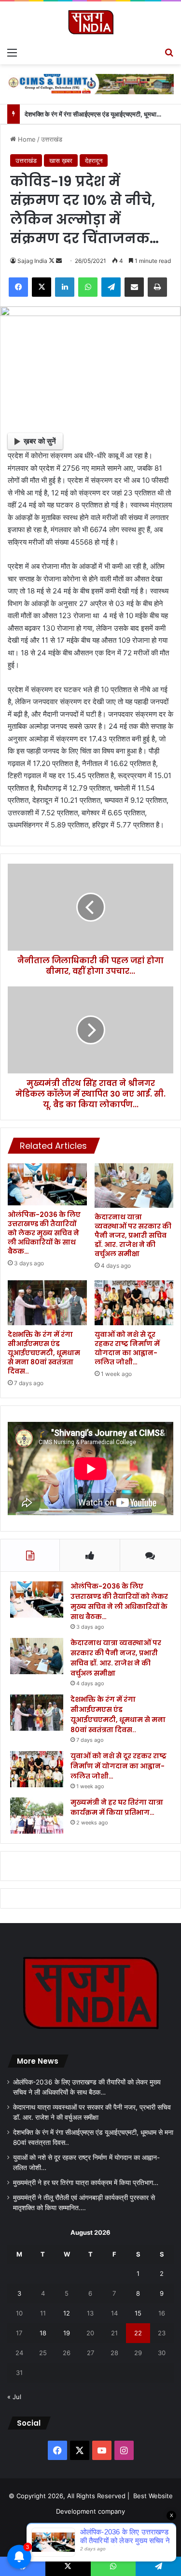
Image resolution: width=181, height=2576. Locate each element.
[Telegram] (111, 287)
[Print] (157, 287)
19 (67, 2333)
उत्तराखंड (52, 139)
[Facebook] (18, 287)
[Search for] (169, 52)
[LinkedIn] (65, 287)
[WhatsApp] (88, 287)
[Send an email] (59, 261)
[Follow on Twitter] (52, 261)
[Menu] (12, 52)
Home (26, 139)
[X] (42, 287)
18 (43, 2333)
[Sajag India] (91, 22)
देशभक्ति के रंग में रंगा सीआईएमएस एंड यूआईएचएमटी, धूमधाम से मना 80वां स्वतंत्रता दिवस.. (44, 1353)
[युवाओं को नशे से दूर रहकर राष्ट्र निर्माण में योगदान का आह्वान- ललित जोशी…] (134, 1302)
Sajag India (32, 261)
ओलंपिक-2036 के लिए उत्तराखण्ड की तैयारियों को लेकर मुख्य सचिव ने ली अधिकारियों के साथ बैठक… (44, 1233)
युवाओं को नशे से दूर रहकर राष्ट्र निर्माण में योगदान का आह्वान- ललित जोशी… (127, 1348)
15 (138, 2313)
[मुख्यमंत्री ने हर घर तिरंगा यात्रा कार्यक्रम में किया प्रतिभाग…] (37, 1816)
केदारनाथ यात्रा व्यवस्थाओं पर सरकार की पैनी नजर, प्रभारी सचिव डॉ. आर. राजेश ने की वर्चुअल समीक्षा (133, 1235)
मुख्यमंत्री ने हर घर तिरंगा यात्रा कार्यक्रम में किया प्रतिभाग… (117, 1807)
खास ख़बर (61, 160)
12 (67, 2313)
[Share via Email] (134, 287)
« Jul (14, 2397)
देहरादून (94, 160)
